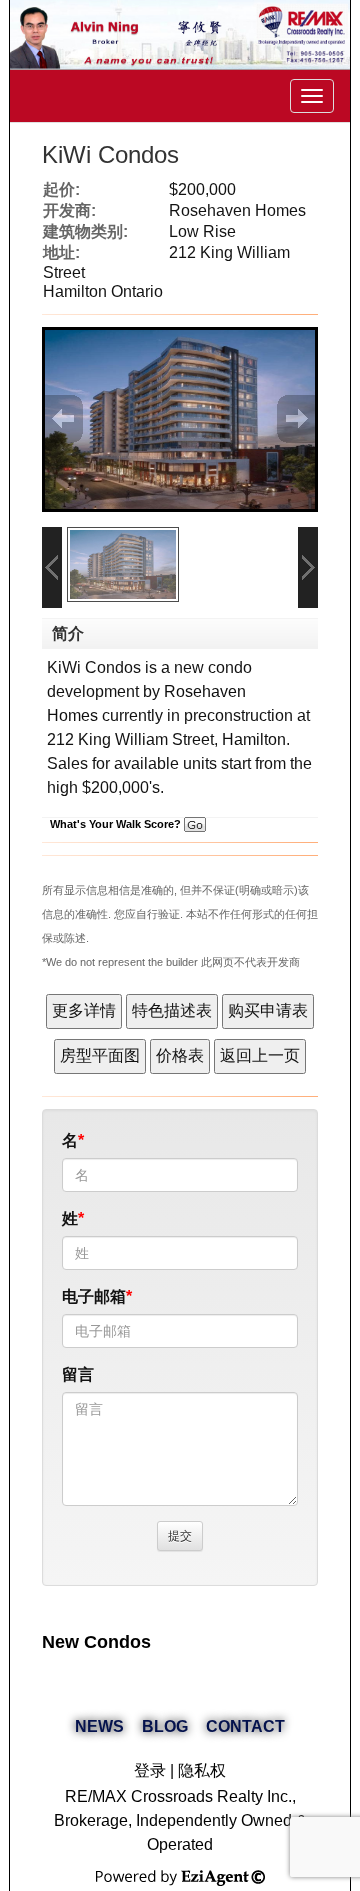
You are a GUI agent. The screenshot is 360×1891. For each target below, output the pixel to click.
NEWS (99, 1726)
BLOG (165, 1726)
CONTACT (245, 1726)
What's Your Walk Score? (117, 824)
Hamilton (254, 739)
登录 (150, 1770)
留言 (78, 1374)
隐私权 (202, 1770)
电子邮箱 (94, 1296)
